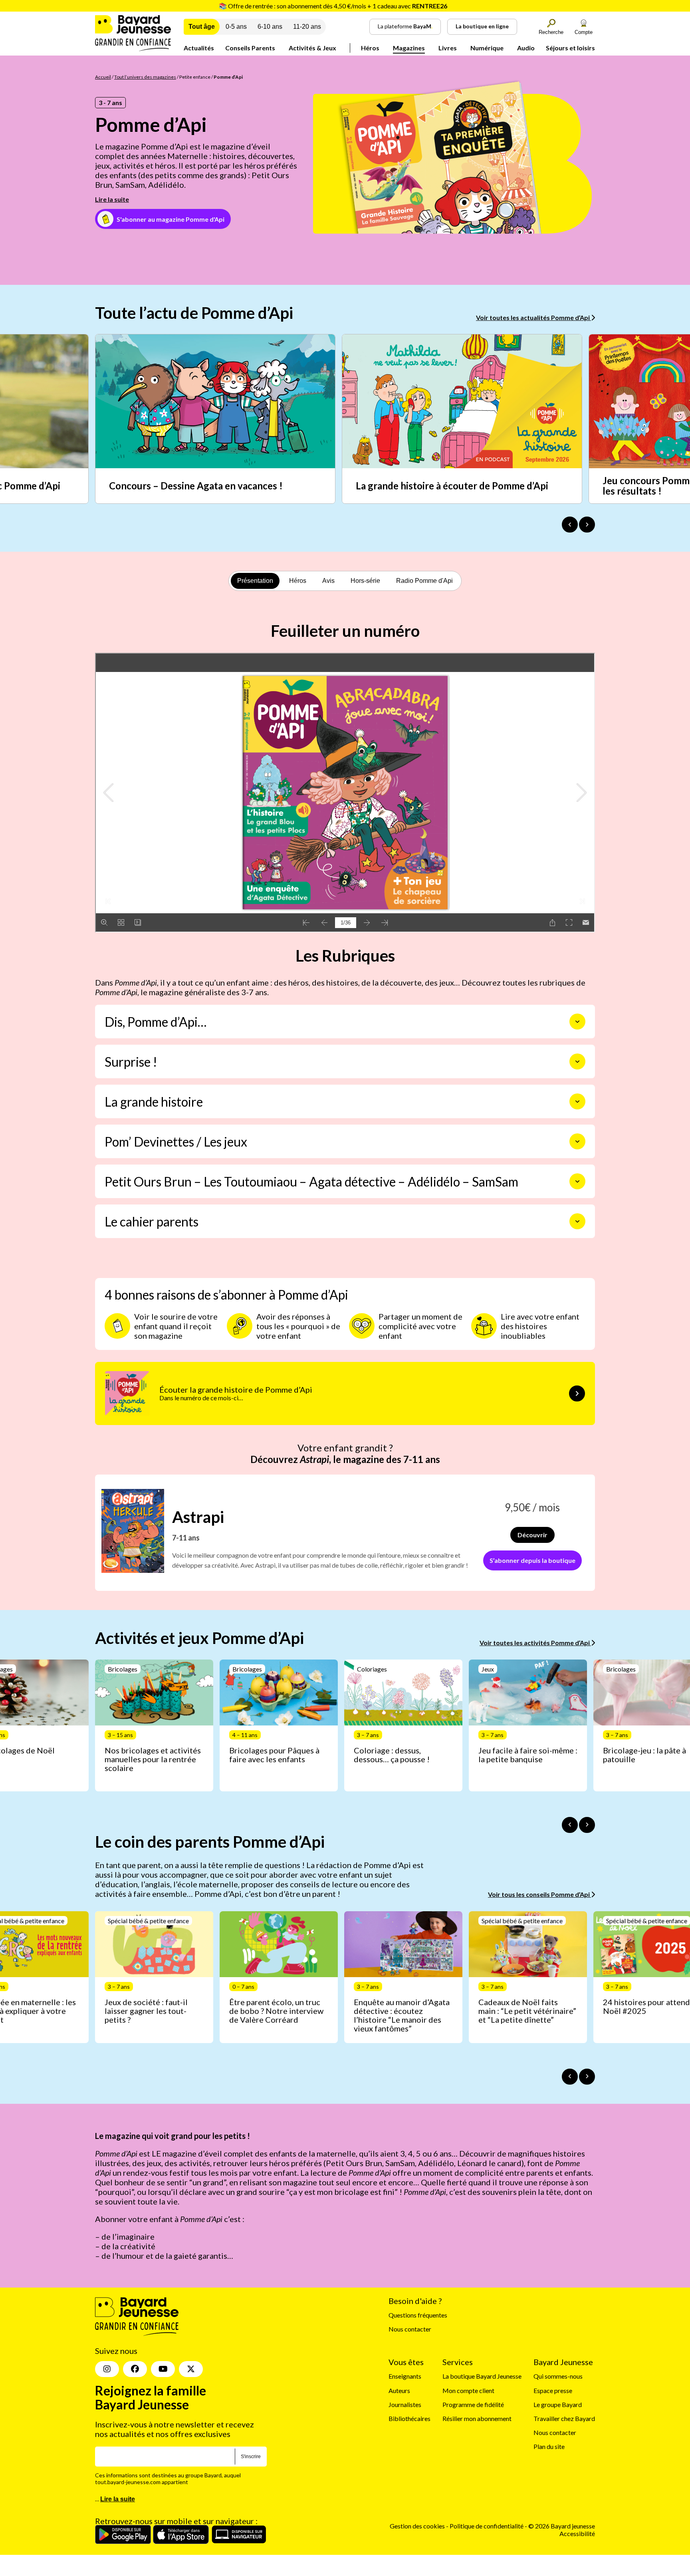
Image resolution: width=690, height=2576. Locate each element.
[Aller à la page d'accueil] (133, 49)
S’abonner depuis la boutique (532, 1560)
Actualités (199, 48)
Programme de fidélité (473, 2404)
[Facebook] (135, 2369)
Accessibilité (577, 2533)
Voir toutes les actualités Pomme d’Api (533, 317)
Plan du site (549, 2446)
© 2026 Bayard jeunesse (562, 2526)
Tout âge (202, 27)
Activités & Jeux (312, 48)
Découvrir (532, 1535)
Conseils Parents (250, 48)
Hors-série (365, 581)
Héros (370, 48)
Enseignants (405, 2376)
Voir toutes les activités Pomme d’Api (535, 1643)
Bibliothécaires (409, 2418)
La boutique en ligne (482, 26)
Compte (584, 32)
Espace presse (553, 2390)
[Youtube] (163, 2369)
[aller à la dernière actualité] (570, 525)
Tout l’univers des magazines (145, 77)
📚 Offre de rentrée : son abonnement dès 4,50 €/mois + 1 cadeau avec (333, 6)
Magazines (409, 48)
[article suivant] (587, 1825)
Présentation (255, 581)
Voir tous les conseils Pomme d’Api (539, 1894)
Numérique (487, 48)
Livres (448, 48)
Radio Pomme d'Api (424, 581)
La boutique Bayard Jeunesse (482, 2376)
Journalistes (405, 2404)
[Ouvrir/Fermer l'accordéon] (577, 1022)
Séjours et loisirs (570, 48)
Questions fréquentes (418, 2315)
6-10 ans (270, 27)
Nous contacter (410, 2329)
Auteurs (399, 2390)
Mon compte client (468, 2390)
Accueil (103, 77)
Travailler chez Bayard (564, 2418)
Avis (328, 581)
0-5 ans (236, 27)
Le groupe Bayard (558, 2404)
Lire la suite (112, 199)
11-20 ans (307, 27)
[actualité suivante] (587, 525)
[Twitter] (191, 2369)
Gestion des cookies (417, 2526)
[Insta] (107, 2369)
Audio (526, 48)
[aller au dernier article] (570, 1825)
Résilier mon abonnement (477, 2418)
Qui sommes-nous (558, 2376)
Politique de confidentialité (487, 2526)
